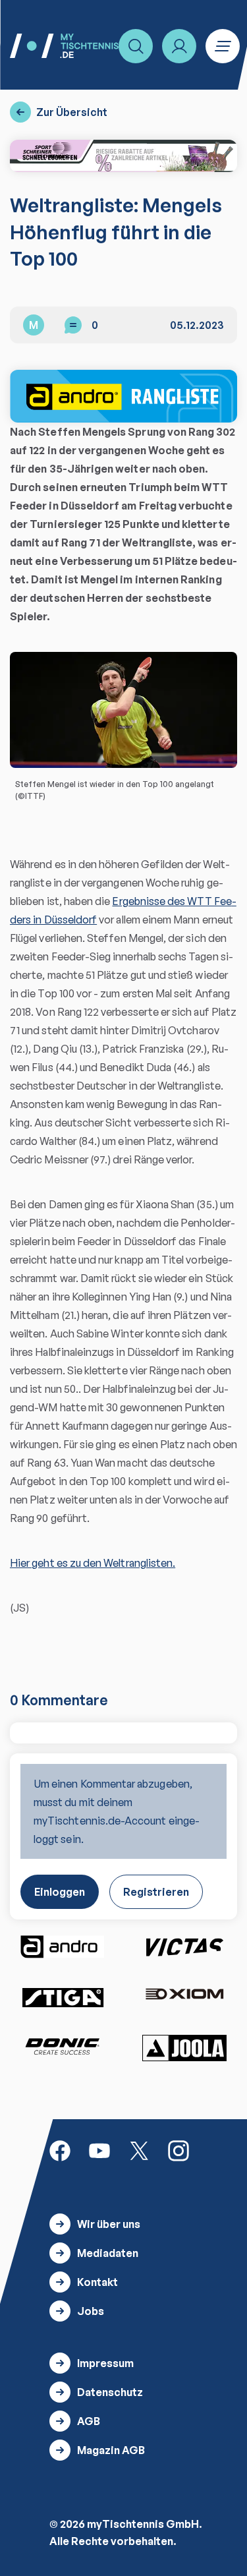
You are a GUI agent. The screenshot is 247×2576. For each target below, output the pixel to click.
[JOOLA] (184, 2048)
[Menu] (223, 46)
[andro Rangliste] (123, 396)
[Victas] (184, 1947)
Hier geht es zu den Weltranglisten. (93, 1563)
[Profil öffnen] (179, 46)
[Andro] (63, 1947)
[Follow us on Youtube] (99, 2150)
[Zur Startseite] (64, 46)
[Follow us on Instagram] (178, 2150)
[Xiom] (184, 1996)
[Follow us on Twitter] (139, 2150)
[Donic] (63, 2047)
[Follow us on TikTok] (218, 2150)
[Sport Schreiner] (123, 156)
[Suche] (136, 46)
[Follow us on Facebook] (60, 2150)
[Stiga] (63, 1997)
